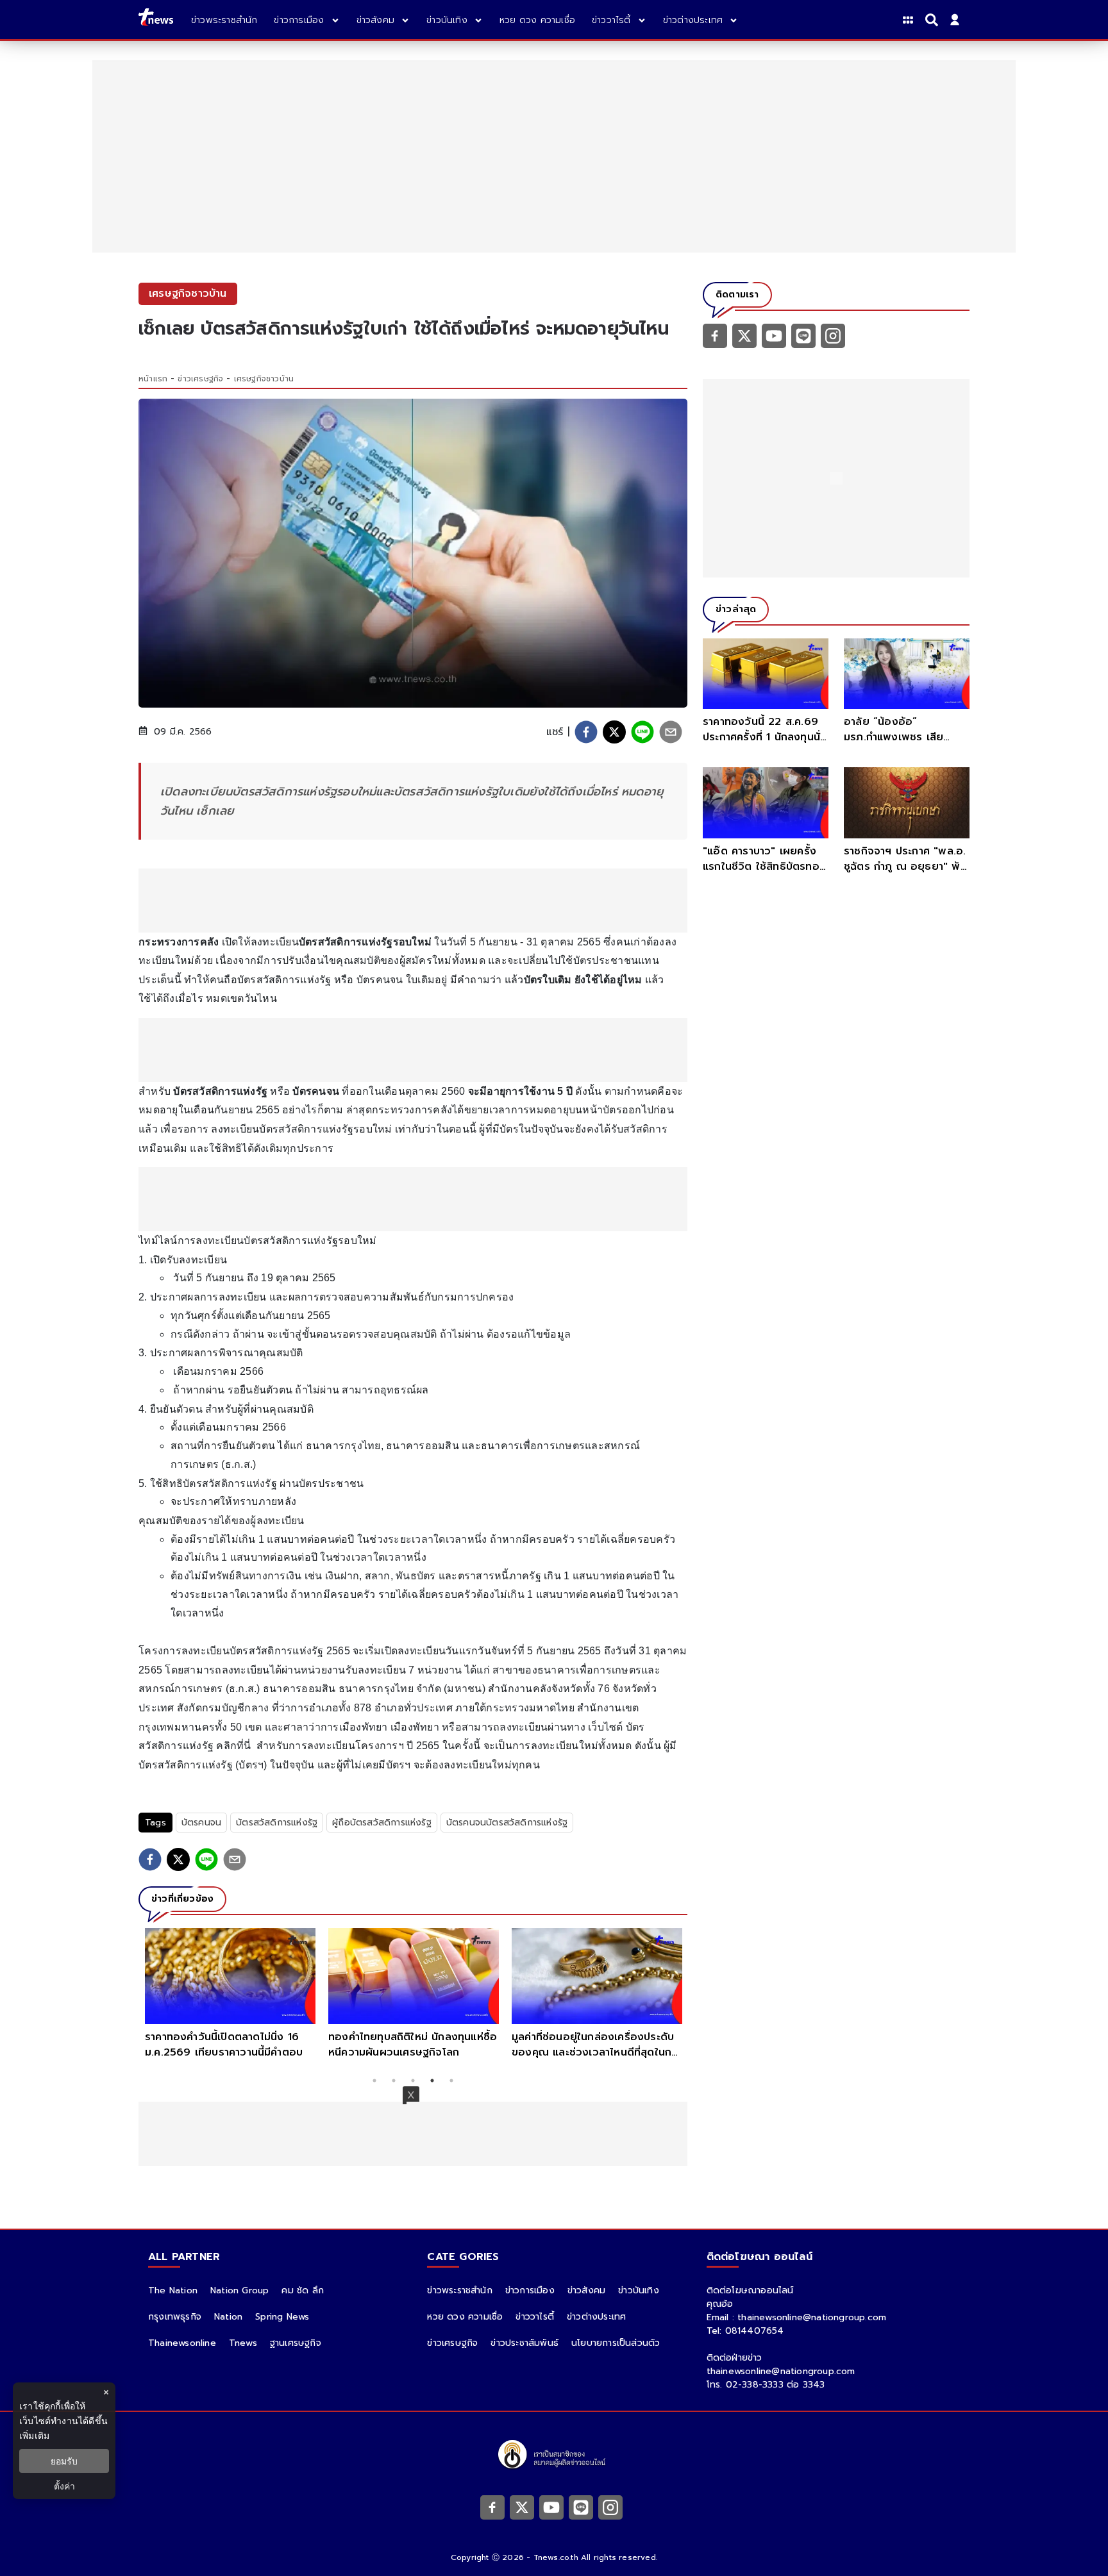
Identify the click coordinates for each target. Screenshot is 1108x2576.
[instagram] (833, 335)
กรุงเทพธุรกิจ (175, 2317)
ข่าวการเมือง (530, 2290)
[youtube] (774, 335)
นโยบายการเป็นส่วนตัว (616, 2343)
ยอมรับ (64, 2461)
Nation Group (239, 2290)
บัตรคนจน (201, 1823)
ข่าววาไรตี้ (535, 2317)
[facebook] (586, 732)
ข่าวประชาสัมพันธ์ (525, 2343)
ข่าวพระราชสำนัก (459, 2290)
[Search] (934, 20)
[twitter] (614, 732)
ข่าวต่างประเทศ (596, 2317)
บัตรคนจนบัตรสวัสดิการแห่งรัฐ (507, 1823)
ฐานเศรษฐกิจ (296, 2343)
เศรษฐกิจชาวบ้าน (264, 379)
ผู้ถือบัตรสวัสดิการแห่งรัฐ (382, 1823)
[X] (744, 335)
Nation (228, 2317)
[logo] (156, 20)
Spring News (282, 2317)
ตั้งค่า (64, 2486)
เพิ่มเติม (34, 2435)
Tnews (243, 2343)
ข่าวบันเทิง (639, 2290)
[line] (642, 732)
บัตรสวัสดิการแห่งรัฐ (277, 1823)
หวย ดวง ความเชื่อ (465, 2317)
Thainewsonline (182, 2343)
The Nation (173, 2290)
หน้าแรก (153, 379)
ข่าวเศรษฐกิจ (200, 379)
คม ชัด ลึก (303, 2290)
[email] (671, 732)
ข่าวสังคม (586, 2290)
